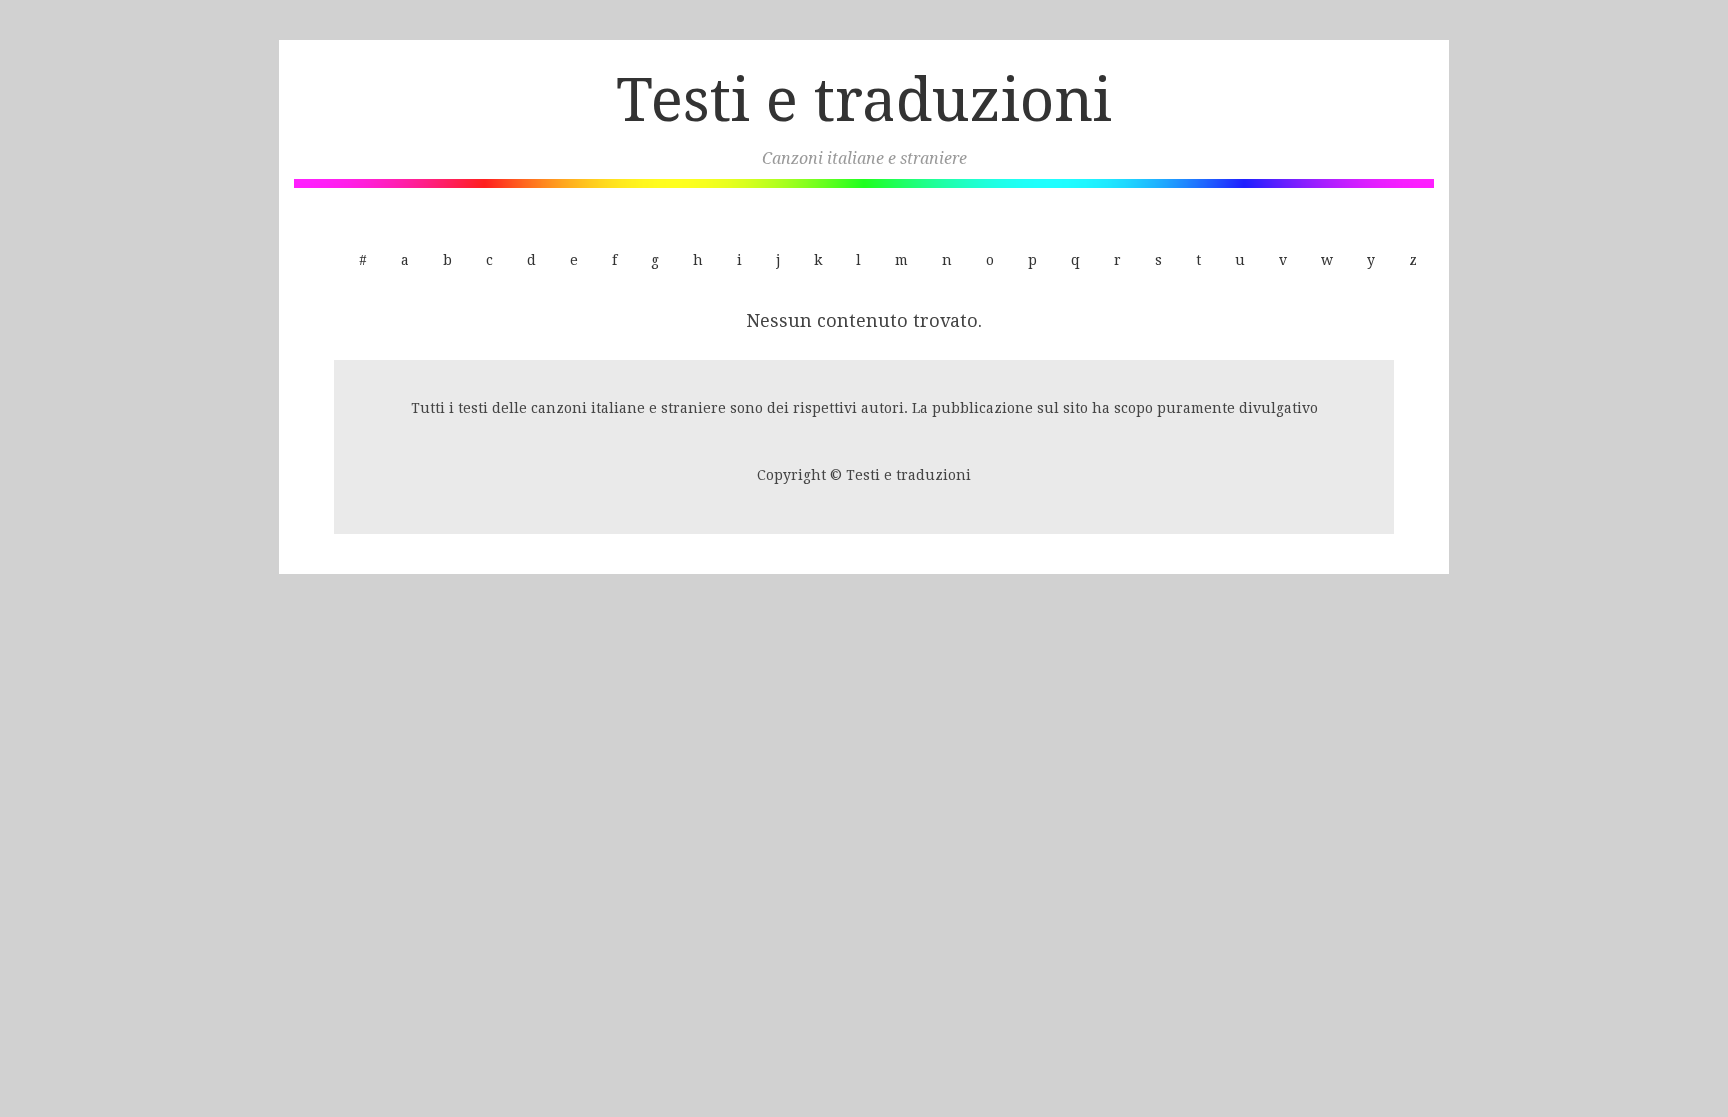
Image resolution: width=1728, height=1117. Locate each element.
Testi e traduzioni (864, 100)
